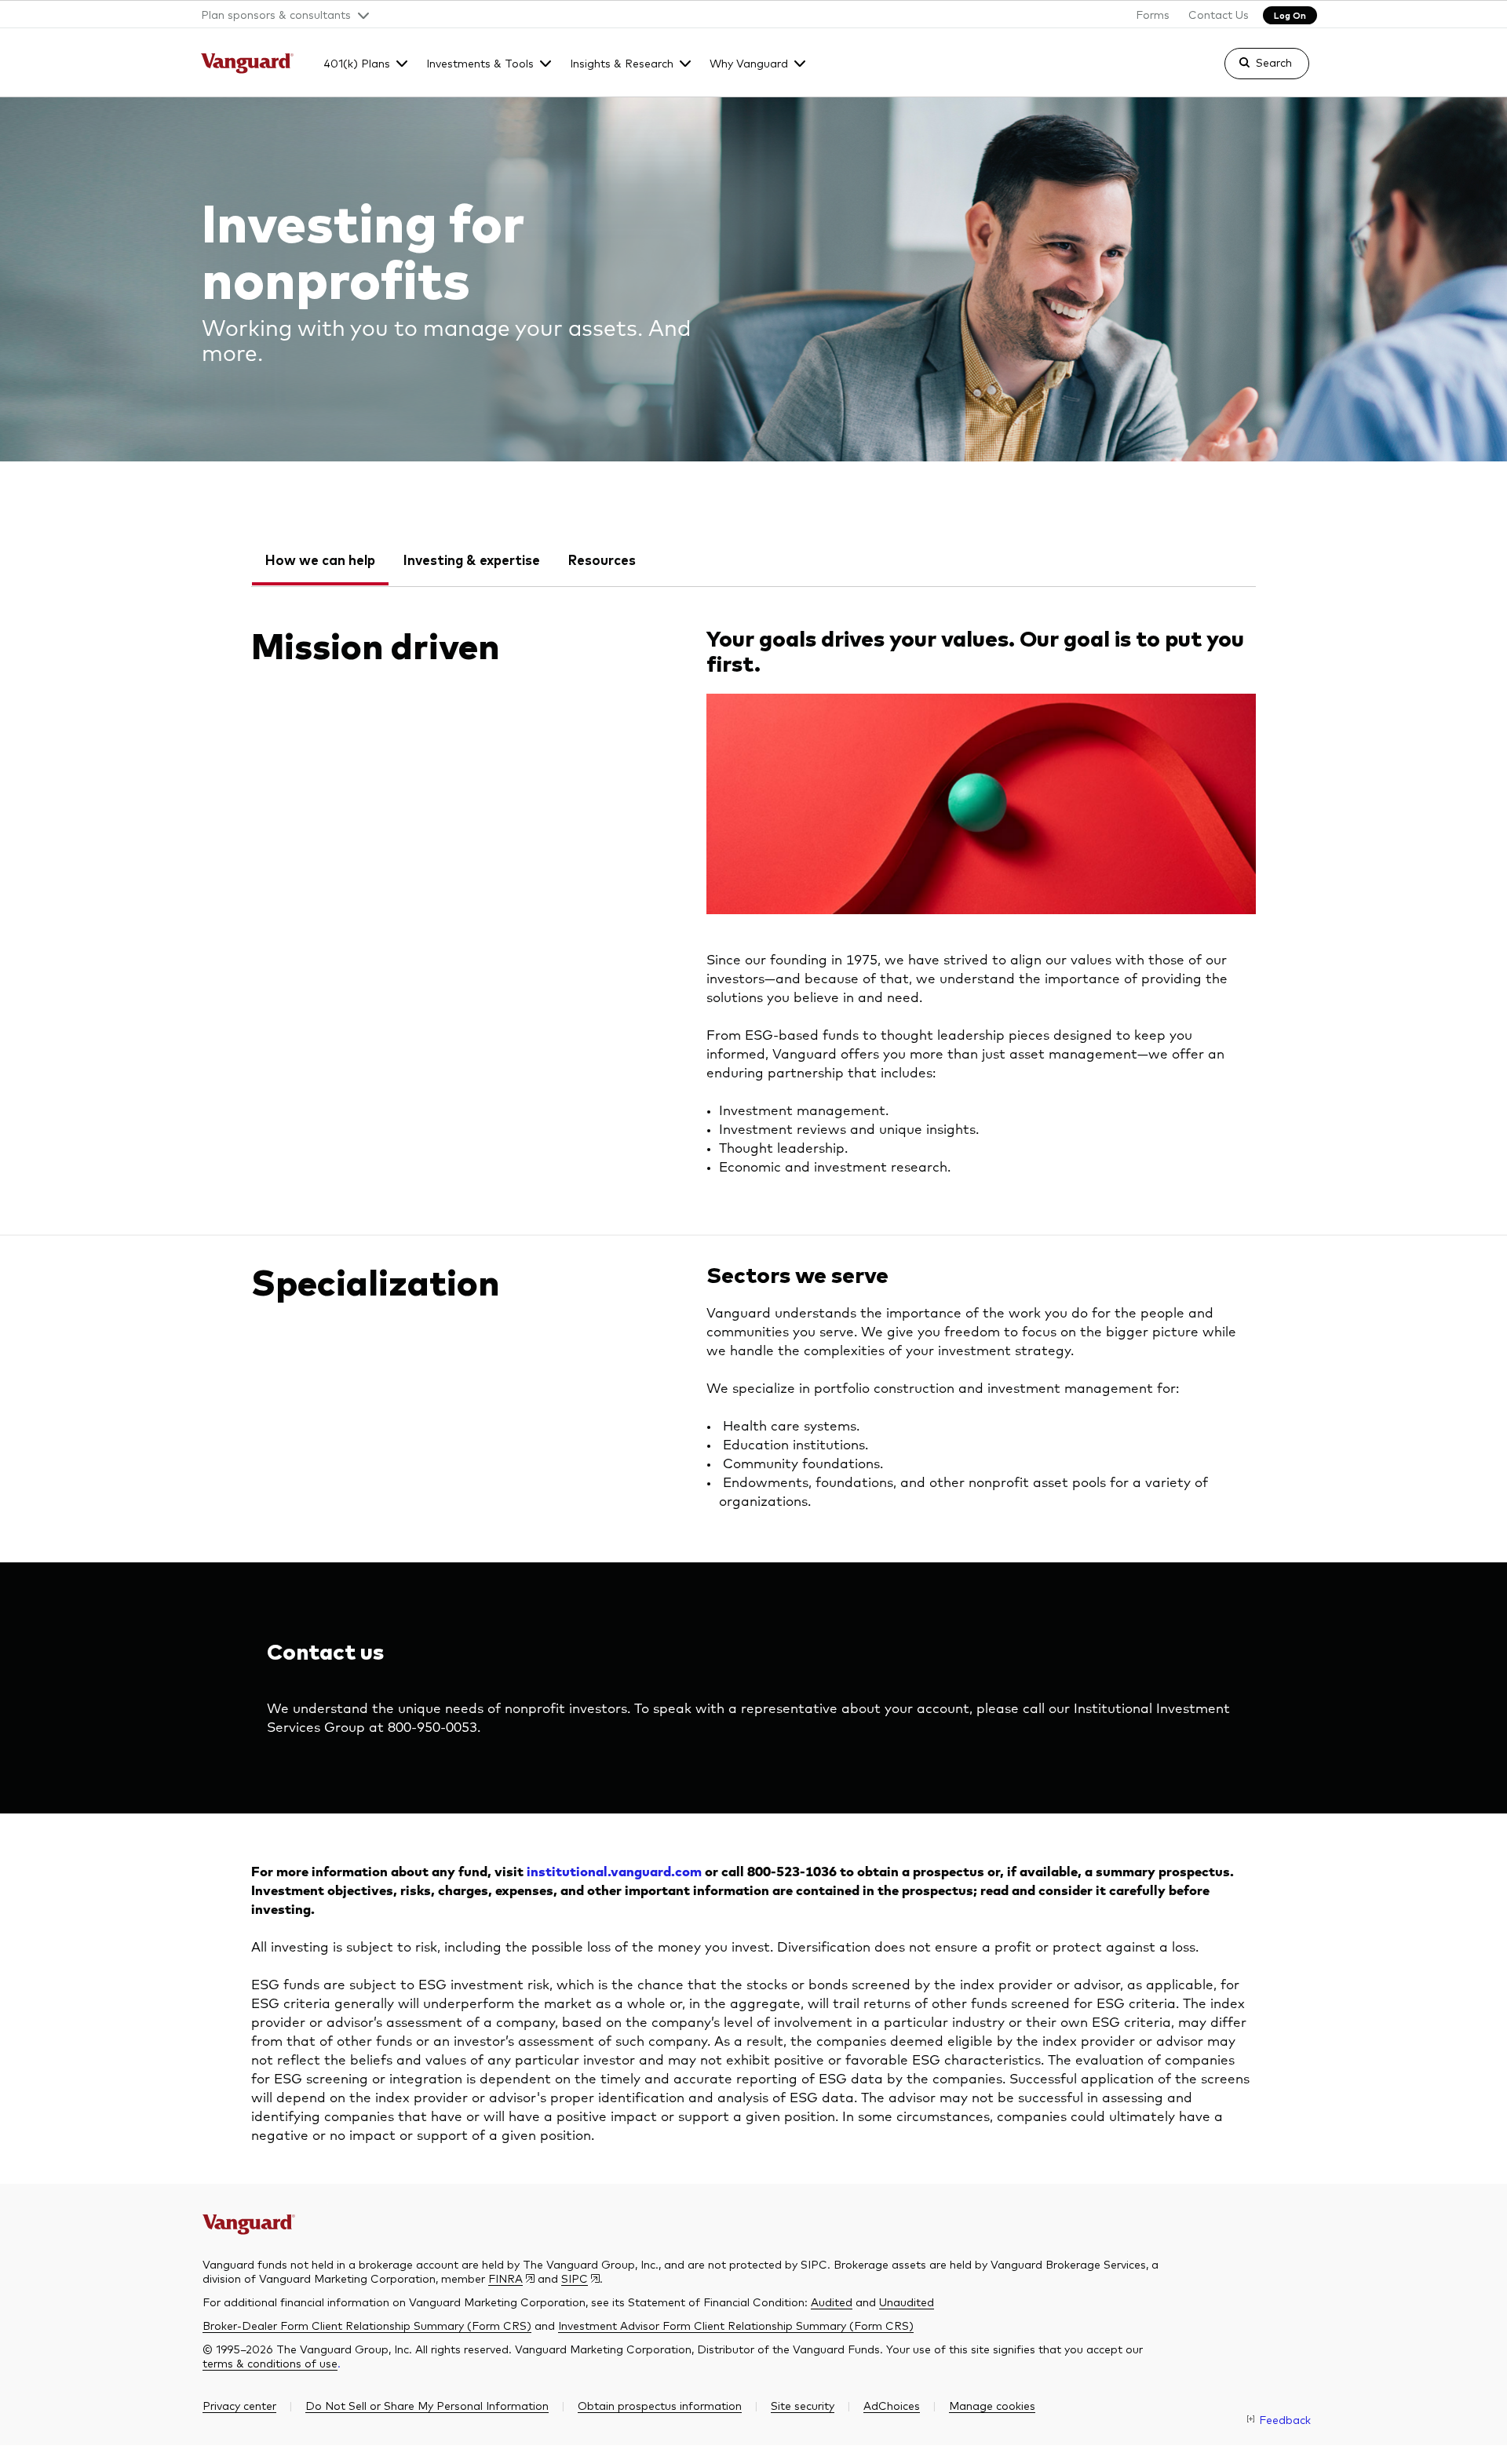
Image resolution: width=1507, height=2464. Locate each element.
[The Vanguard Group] (248, 65)
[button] (279, 14)
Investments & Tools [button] (480, 63)
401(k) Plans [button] (357, 63)
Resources (602, 560)
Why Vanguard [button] (749, 63)
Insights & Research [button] (622, 63)
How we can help (320, 560)
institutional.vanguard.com (614, 1873)
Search (1274, 62)
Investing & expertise (472, 560)
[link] (1253, 71)
